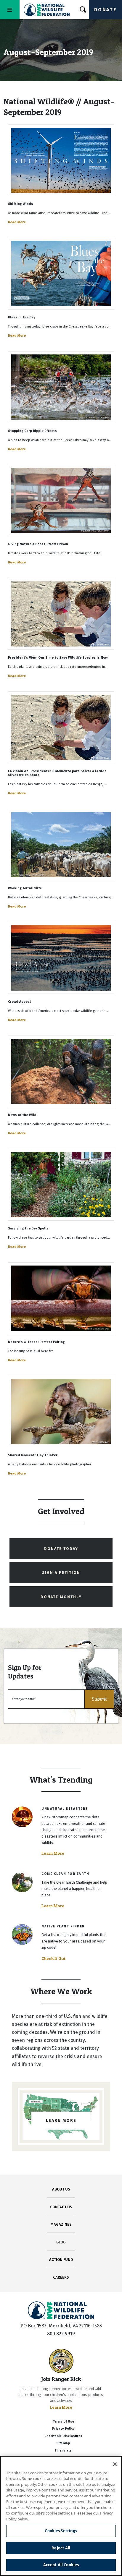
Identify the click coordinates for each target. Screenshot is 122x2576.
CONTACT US (61, 2207)
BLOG (61, 2242)
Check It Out (54, 1958)
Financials (63, 2451)
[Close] (115, 2464)
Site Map (63, 2443)
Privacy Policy (63, 2429)
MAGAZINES (61, 2224)
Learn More (53, 1853)
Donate (105, 10)
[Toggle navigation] (10, 10)
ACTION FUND (61, 2260)
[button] (99, 1699)
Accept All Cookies (61, 2565)
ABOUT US (61, 2189)
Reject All (61, 2548)
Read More (17, 222)
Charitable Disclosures (63, 2436)
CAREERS (61, 2277)
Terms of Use (63, 2422)
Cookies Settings (61, 2531)
